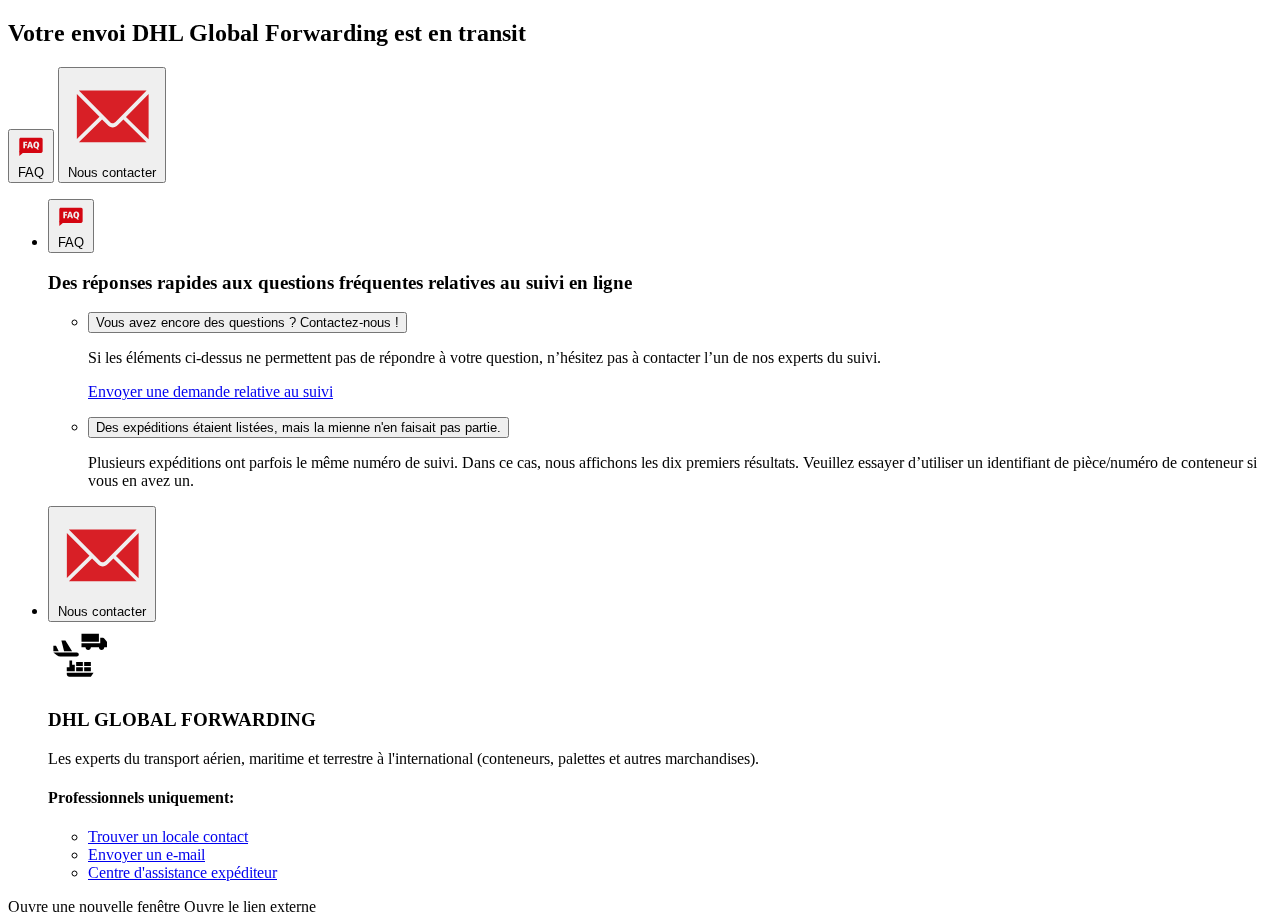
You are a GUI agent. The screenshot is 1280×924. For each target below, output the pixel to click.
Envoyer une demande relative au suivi (210, 391)
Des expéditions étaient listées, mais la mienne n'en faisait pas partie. (298, 427)
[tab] (31, 156)
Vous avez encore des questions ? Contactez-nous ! (247, 322)
